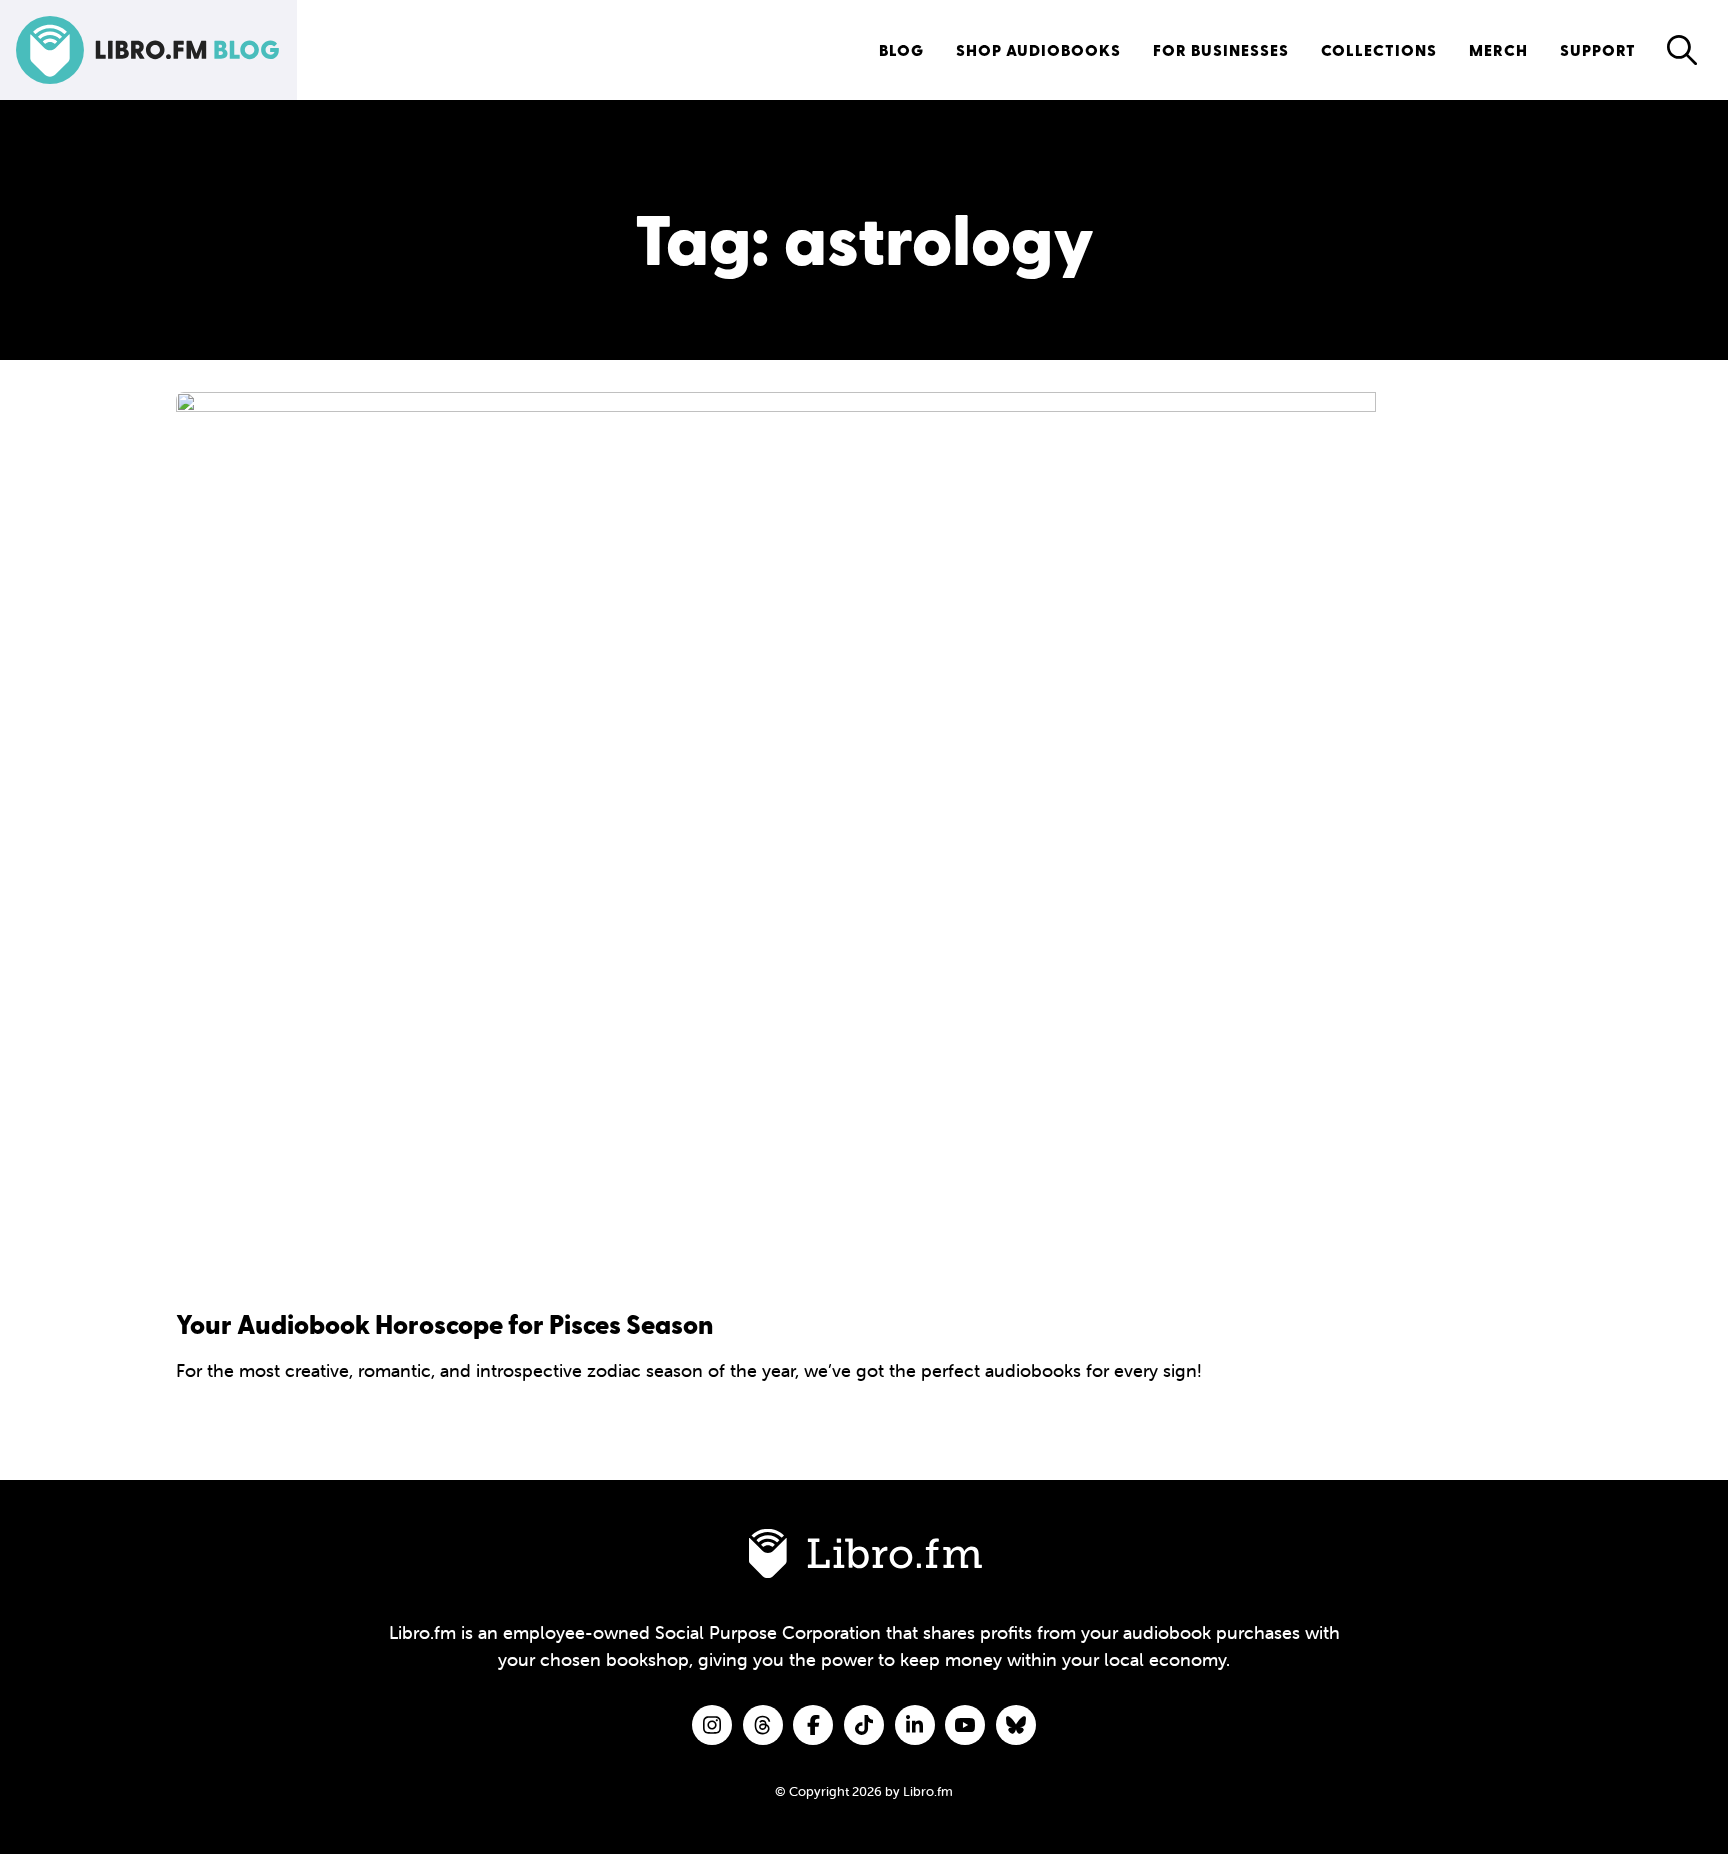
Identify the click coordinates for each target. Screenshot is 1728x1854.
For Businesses (1221, 49)
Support (1598, 49)
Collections (1379, 49)
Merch (1498, 49)
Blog (901, 49)
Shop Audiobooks (1038, 49)
